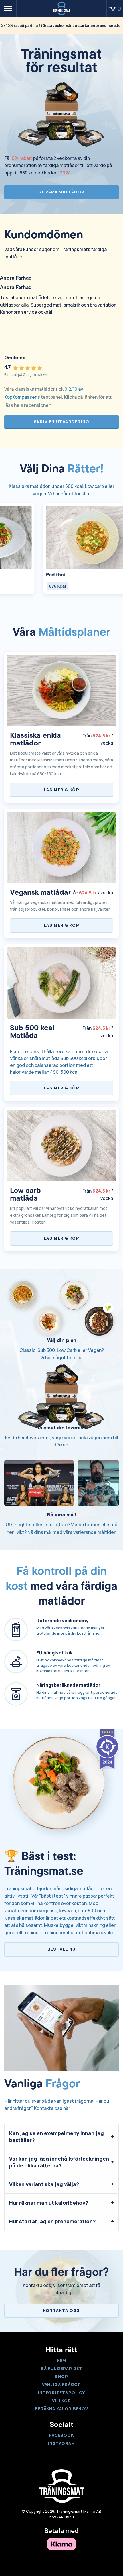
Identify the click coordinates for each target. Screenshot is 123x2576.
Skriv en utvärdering (62, 422)
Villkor (61, 2401)
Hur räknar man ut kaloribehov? (49, 2203)
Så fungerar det (61, 2368)
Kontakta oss (62, 2310)
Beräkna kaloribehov (61, 2409)
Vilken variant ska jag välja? (44, 2184)
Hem (62, 2360)
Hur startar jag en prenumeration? (52, 2221)
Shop (61, 2376)
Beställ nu (62, 1949)
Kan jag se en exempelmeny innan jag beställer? (56, 2137)
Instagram (61, 2443)
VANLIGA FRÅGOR (62, 2384)
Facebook (61, 2435)
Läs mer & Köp (61, 790)
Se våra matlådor (61, 192)
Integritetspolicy (61, 2393)
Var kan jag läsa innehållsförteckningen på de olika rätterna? (59, 2162)
